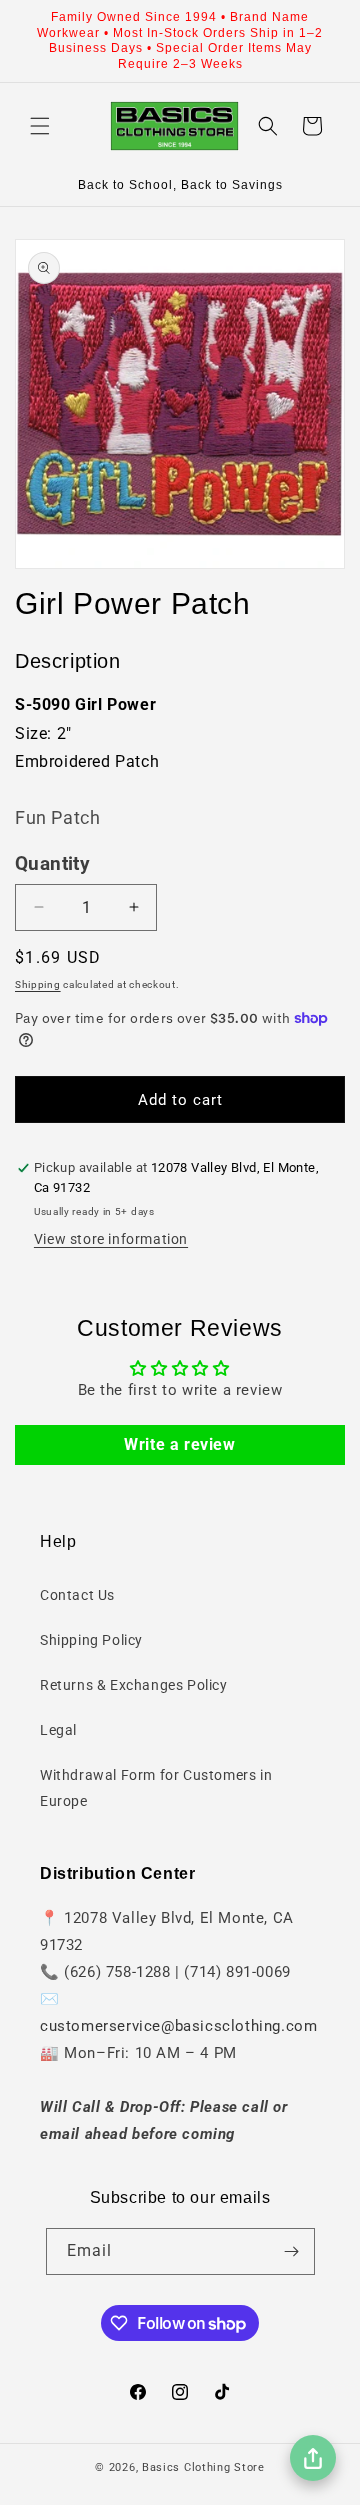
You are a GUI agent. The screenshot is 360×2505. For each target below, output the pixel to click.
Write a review (179, 1444)
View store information (111, 1239)
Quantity (52, 864)
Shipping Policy (91, 1640)
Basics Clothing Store (203, 2467)
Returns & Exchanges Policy (134, 1685)
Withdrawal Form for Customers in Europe (156, 1787)
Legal (58, 1730)
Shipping (38, 984)
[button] (40, 126)
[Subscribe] (292, 2251)
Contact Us (77, 1595)
